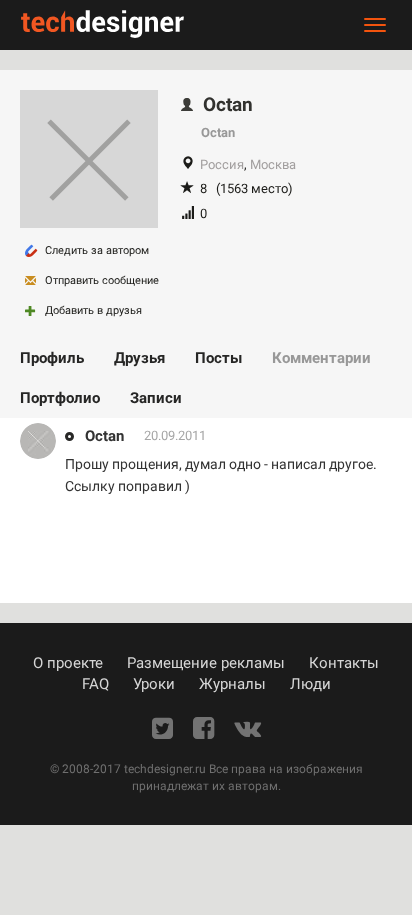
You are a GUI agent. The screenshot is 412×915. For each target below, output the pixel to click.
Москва (273, 164)
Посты (218, 358)
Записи (156, 398)
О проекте (68, 663)
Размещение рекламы (206, 663)
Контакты (344, 663)
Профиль (52, 358)
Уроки (154, 684)
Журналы (232, 684)
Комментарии (321, 358)
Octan (104, 436)
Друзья (139, 358)
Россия (222, 164)
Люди (310, 684)
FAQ (95, 684)
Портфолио (60, 398)
